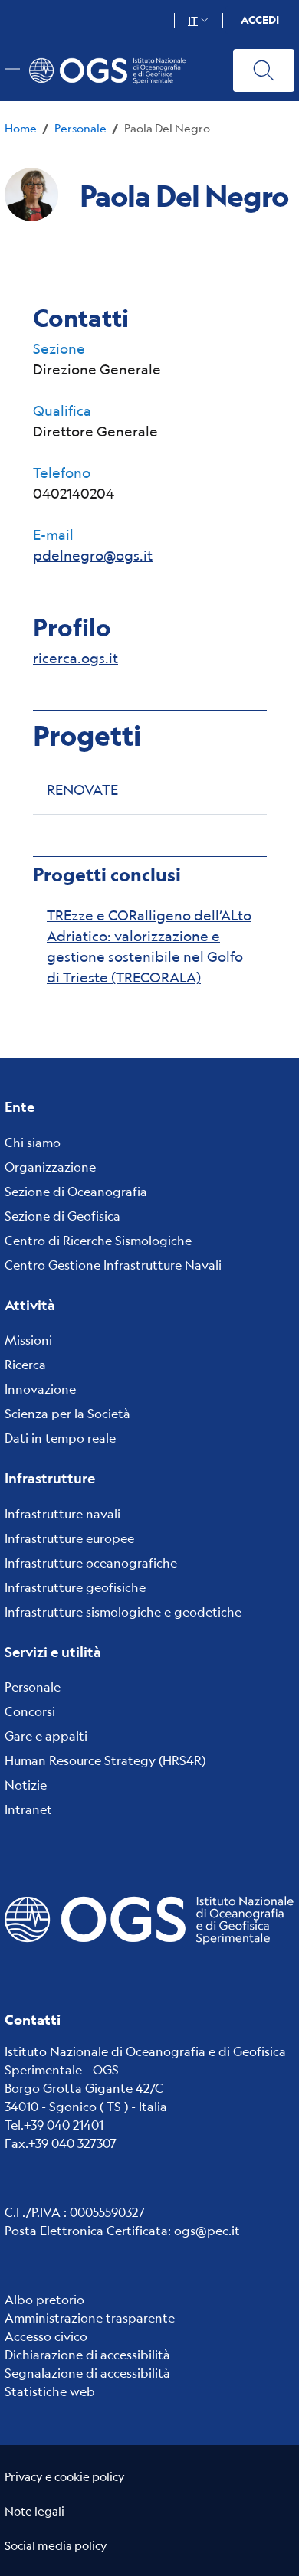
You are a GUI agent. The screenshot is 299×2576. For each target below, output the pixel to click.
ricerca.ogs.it (76, 658)
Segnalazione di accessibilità (87, 2373)
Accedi (260, 20)
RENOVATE (82, 789)
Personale (80, 127)
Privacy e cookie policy (65, 2476)
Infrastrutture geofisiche (75, 1587)
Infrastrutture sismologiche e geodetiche (123, 1612)
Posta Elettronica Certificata (86, 2230)
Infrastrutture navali (62, 1514)
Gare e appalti (46, 1736)
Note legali (34, 2511)
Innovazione (40, 1389)
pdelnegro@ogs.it (93, 555)
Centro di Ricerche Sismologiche (98, 1240)
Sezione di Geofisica (62, 1216)
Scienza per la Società (67, 1413)
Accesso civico (46, 2336)
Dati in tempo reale (60, 1438)
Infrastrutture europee (69, 1538)
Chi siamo (33, 1142)
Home (21, 127)
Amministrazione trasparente (90, 2318)
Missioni (28, 1340)
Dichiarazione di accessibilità (87, 2354)
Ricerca (25, 1364)
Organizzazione (50, 1167)
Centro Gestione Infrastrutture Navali (113, 1265)
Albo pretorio (44, 2299)
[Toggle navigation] (12, 69)
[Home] (115, 70)
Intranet (28, 1809)
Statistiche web (50, 2391)
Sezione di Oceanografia (76, 1191)
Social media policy (56, 2545)
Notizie (26, 1785)
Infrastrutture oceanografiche (91, 1563)
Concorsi (30, 1711)
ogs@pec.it (207, 2230)
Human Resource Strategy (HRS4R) (105, 1760)
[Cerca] (264, 70)
